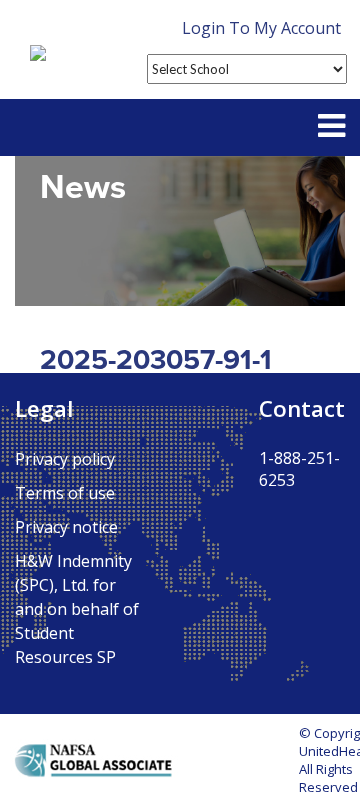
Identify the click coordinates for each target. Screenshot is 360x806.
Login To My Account (261, 28)
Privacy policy (65, 459)
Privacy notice (66, 527)
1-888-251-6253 (299, 469)
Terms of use (65, 493)
